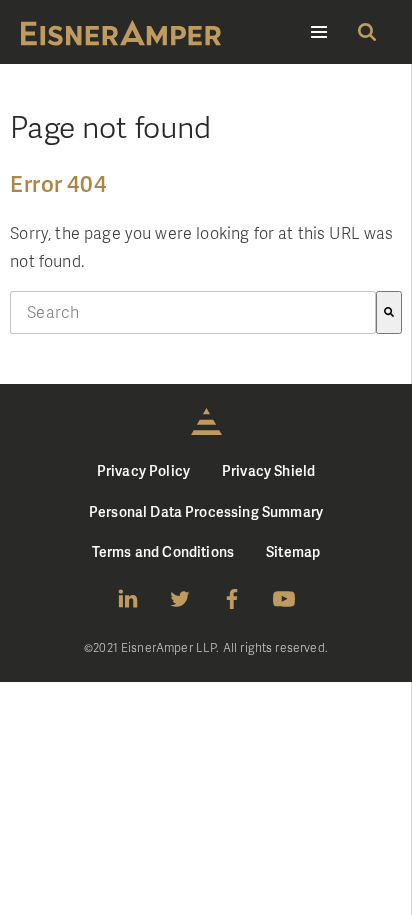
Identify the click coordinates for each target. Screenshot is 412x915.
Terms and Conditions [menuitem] (163, 551)
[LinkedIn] (128, 599)
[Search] (389, 312)
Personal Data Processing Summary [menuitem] (206, 511)
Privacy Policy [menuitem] (143, 470)
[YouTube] (284, 599)
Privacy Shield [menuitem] (268, 470)
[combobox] (192, 312)
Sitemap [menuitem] (293, 551)
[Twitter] (180, 599)
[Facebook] (232, 599)
